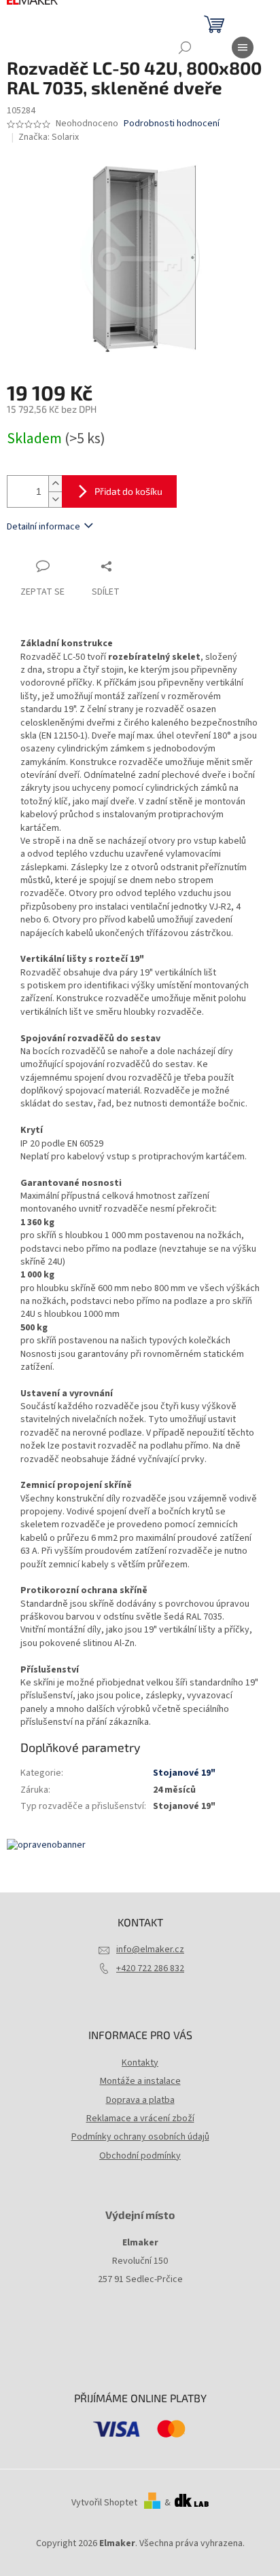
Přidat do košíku (128, 491)
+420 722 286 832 (150, 1968)
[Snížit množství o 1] (55, 499)
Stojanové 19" (184, 1773)
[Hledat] (185, 48)
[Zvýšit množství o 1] (55, 484)
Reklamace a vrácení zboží (140, 2118)
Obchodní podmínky (140, 2156)
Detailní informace (43, 527)
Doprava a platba (140, 2100)
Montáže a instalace (140, 2081)
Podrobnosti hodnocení (172, 124)
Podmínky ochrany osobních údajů (140, 2137)
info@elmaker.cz (150, 1949)
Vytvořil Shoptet (104, 2503)
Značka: (49, 137)
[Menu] (243, 48)
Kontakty (140, 2063)
